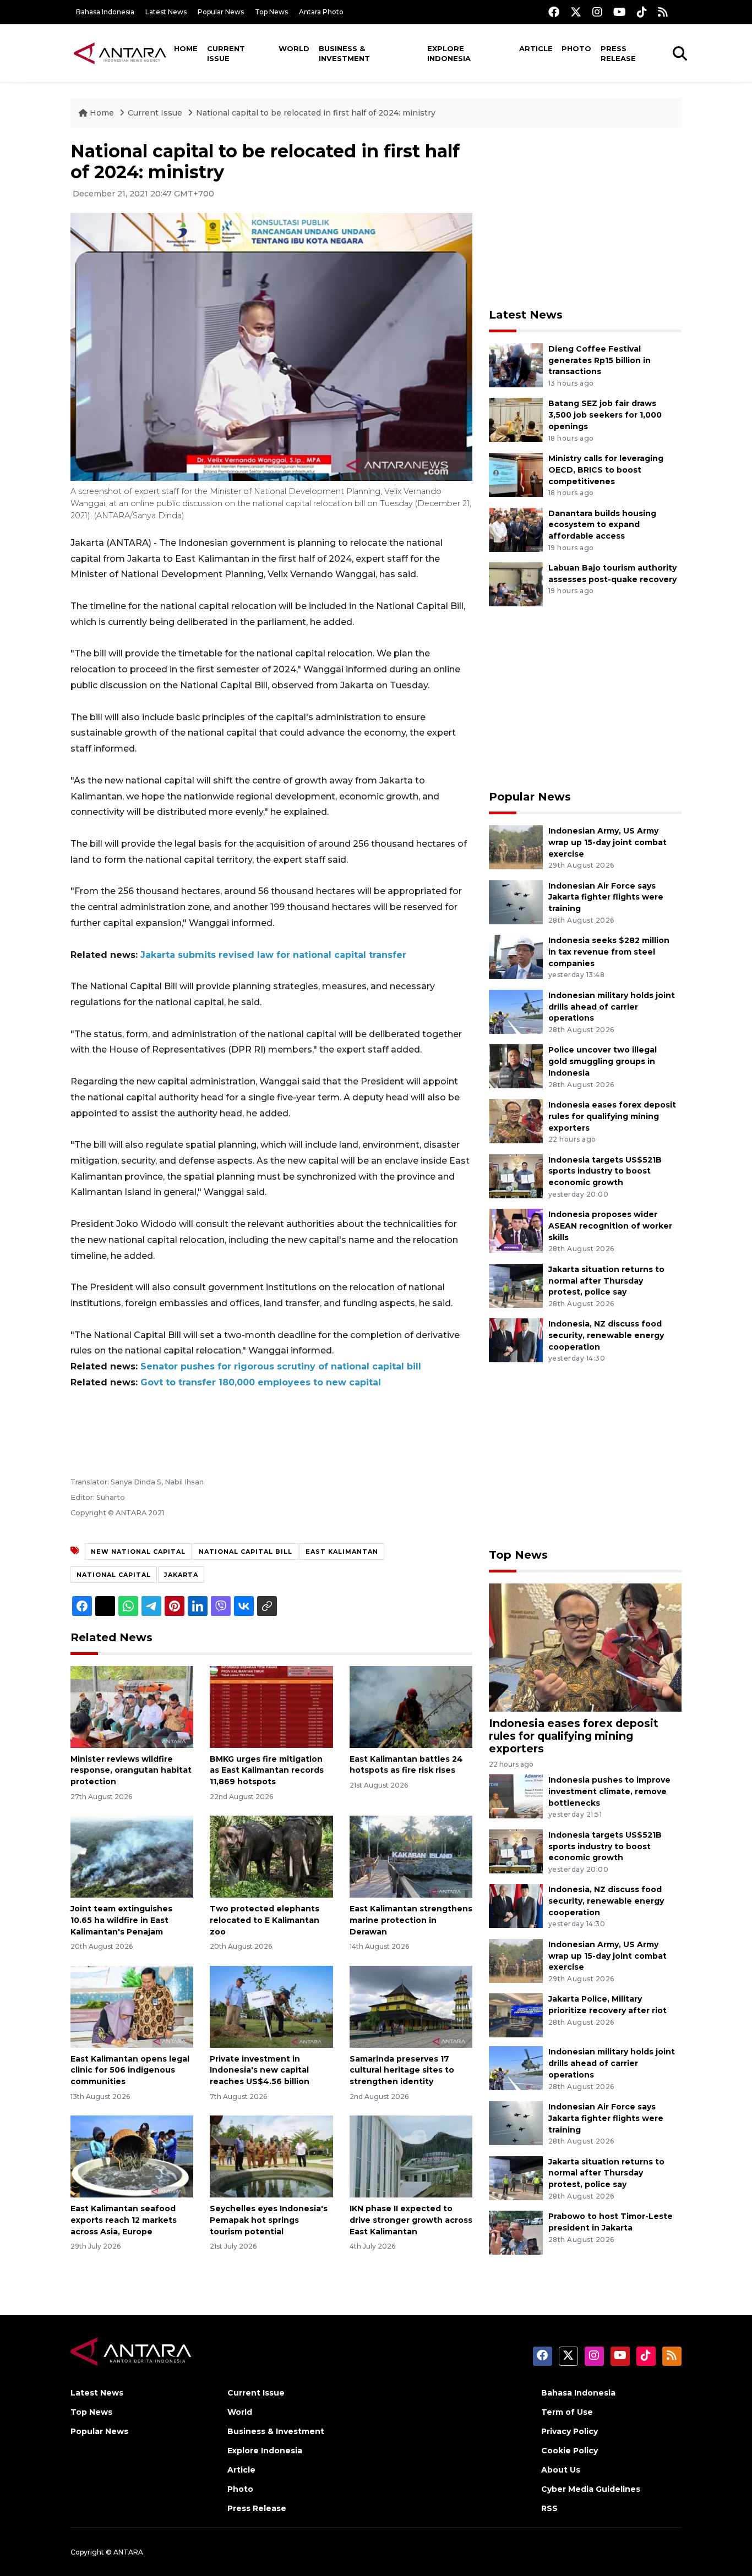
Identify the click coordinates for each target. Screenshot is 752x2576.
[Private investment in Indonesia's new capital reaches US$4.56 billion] (271, 2006)
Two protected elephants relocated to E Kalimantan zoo (265, 1920)
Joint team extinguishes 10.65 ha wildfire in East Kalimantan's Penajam (121, 1920)
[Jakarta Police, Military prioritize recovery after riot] (516, 2015)
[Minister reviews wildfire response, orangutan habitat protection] (132, 1706)
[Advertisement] (585, 218)
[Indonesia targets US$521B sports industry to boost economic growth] (516, 1175)
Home (186, 48)
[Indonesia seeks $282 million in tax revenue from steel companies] (516, 956)
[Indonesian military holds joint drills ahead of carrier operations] (516, 1011)
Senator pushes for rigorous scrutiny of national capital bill (281, 1366)
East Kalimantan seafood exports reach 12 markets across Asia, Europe (124, 2220)
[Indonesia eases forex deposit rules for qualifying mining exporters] (516, 1120)
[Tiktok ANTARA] (642, 12)
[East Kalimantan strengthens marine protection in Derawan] (411, 1856)
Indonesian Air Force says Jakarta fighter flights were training (606, 897)
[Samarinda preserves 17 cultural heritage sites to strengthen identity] (411, 2006)
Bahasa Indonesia (105, 12)
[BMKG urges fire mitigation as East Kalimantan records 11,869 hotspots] (271, 1706)
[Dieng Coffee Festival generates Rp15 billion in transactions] (516, 365)
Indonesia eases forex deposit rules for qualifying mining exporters (612, 1116)
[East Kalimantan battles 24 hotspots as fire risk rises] (411, 1706)
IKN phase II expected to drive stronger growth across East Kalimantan (411, 2220)
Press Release (618, 53)
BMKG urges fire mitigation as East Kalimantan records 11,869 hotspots (267, 1771)
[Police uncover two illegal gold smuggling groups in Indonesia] (516, 1066)
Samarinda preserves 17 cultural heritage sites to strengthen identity (402, 2070)
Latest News (166, 12)
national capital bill (246, 1552)
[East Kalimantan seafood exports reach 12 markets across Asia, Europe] (132, 2156)
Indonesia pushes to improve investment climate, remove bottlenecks (609, 1791)
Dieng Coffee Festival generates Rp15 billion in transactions (600, 360)
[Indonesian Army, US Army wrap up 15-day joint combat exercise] (516, 846)
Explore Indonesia (449, 53)
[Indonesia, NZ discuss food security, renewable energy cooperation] (516, 1340)
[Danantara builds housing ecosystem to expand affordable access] (516, 529)
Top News (271, 12)
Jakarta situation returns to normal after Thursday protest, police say (606, 1281)
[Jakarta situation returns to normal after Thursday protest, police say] (516, 1285)
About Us (561, 2470)
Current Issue (226, 53)
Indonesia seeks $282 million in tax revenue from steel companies (609, 952)
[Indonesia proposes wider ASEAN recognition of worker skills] (516, 1230)
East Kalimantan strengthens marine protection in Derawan (411, 1920)
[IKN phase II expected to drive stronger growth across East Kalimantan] (411, 2156)
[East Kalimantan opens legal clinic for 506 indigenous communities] (132, 2006)
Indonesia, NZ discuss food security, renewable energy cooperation (606, 1335)
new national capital (138, 1552)
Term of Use (567, 2412)
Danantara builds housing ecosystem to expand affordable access (602, 525)
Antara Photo (321, 12)
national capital (114, 1575)
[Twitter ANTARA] (576, 12)
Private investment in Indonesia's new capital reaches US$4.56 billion (260, 2070)
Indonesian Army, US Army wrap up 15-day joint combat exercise (607, 842)
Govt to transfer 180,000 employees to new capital (261, 1382)
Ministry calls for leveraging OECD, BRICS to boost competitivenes (606, 470)
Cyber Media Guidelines (591, 2489)
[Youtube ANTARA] (620, 12)
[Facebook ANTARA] (554, 12)
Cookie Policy (570, 2451)
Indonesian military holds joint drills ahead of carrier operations (612, 1007)
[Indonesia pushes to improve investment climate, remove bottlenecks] (516, 1796)
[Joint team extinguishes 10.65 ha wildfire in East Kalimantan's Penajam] (132, 1856)
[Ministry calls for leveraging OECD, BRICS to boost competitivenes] (516, 474)
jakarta (181, 1575)
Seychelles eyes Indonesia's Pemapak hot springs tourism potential (269, 2220)
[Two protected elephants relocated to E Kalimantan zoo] (271, 1856)
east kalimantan (342, 1552)
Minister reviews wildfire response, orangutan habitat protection (131, 1771)
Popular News (221, 12)
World (294, 48)
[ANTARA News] (120, 53)
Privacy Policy (570, 2431)
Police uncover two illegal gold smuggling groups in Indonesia (603, 1061)
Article (536, 48)
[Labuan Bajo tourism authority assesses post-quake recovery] (516, 583)
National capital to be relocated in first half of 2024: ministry (316, 113)
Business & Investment (344, 53)
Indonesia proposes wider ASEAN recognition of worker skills (610, 1226)
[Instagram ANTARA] (597, 12)
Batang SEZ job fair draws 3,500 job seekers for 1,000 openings (605, 415)
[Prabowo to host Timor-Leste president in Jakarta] (516, 2232)
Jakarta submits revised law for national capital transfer (273, 955)
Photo (576, 48)
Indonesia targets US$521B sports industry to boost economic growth (605, 1171)
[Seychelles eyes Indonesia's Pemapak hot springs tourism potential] (271, 2156)
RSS (549, 2508)
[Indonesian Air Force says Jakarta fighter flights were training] (516, 901)
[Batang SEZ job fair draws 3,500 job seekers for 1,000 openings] (516, 420)
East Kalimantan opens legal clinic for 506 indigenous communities (130, 2070)
